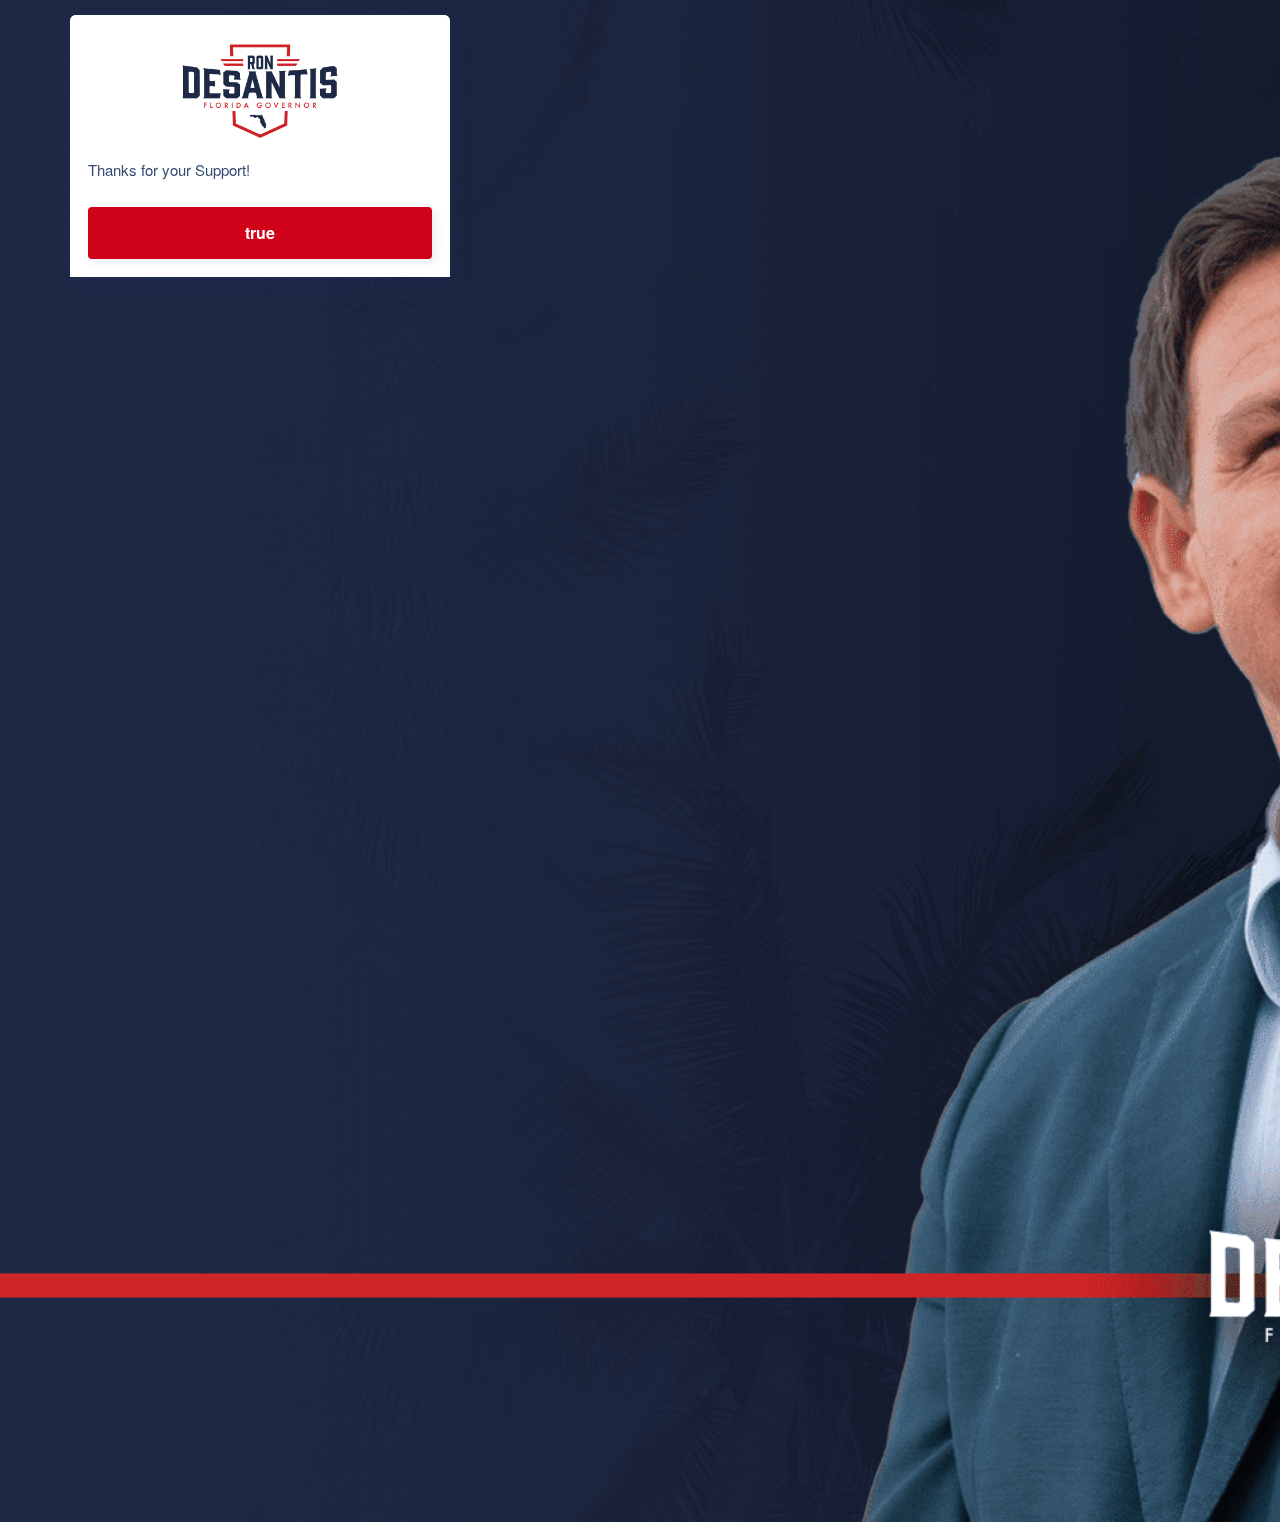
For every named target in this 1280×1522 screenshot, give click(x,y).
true (260, 232)
